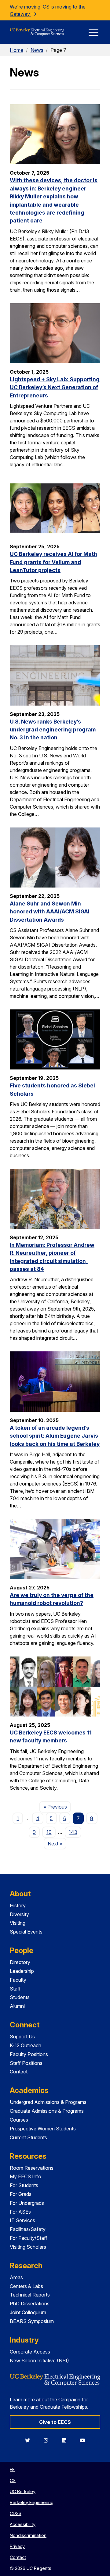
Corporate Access (30, 2352)
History (18, 1905)
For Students (24, 2185)
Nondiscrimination (28, 2535)
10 (49, 1832)
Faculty (18, 1980)
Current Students (28, 2137)
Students (20, 1997)
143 (73, 1832)
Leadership (22, 1971)
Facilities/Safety (28, 2229)
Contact (19, 2072)
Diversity (19, 1914)
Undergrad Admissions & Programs (48, 2102)
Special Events (26, 1932)
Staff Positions (26, 2063)
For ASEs (20, 2212)
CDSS (16, 2513)
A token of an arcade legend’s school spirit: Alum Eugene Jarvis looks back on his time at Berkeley (55, 1436)
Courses (19, 2120)
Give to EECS (55, 2422)
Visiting (18, 1923)
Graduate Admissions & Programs (47, 2111)
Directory (20, 1962)
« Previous (57, 1807)
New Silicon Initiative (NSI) (39, 2361)
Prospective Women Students (43, 2129)
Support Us (22, 2037)
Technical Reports (30, 2295)
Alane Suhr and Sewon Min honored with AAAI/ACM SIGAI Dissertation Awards (50, 912)
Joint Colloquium (28, 2312)
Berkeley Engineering (32, 2502)
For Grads (21, 2194)
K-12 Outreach (26, 2045)
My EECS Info (26, 2176)
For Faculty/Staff (29, 2238)
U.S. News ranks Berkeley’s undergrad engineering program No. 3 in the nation (53, 730)
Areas (16, 2277)
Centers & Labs (26, 2286)
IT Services (22, 2220)
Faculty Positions (29, 2054)
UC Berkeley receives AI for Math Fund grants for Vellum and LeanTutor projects (53, 562)
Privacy (17, 2546)
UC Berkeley (23, 2491)
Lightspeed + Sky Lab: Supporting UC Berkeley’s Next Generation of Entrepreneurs (55, 387)
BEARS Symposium (32, 2321)
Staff (15, 1989)
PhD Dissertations (30, 2304)
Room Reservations (32, 2168)
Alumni (17, 2006)
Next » (57, 1843)
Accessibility (23, 2524)
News (37, 50)
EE (12, 2469)
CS (13, 2480)
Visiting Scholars (28, 2247)
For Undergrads (27, 2203)
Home (16, 50)
